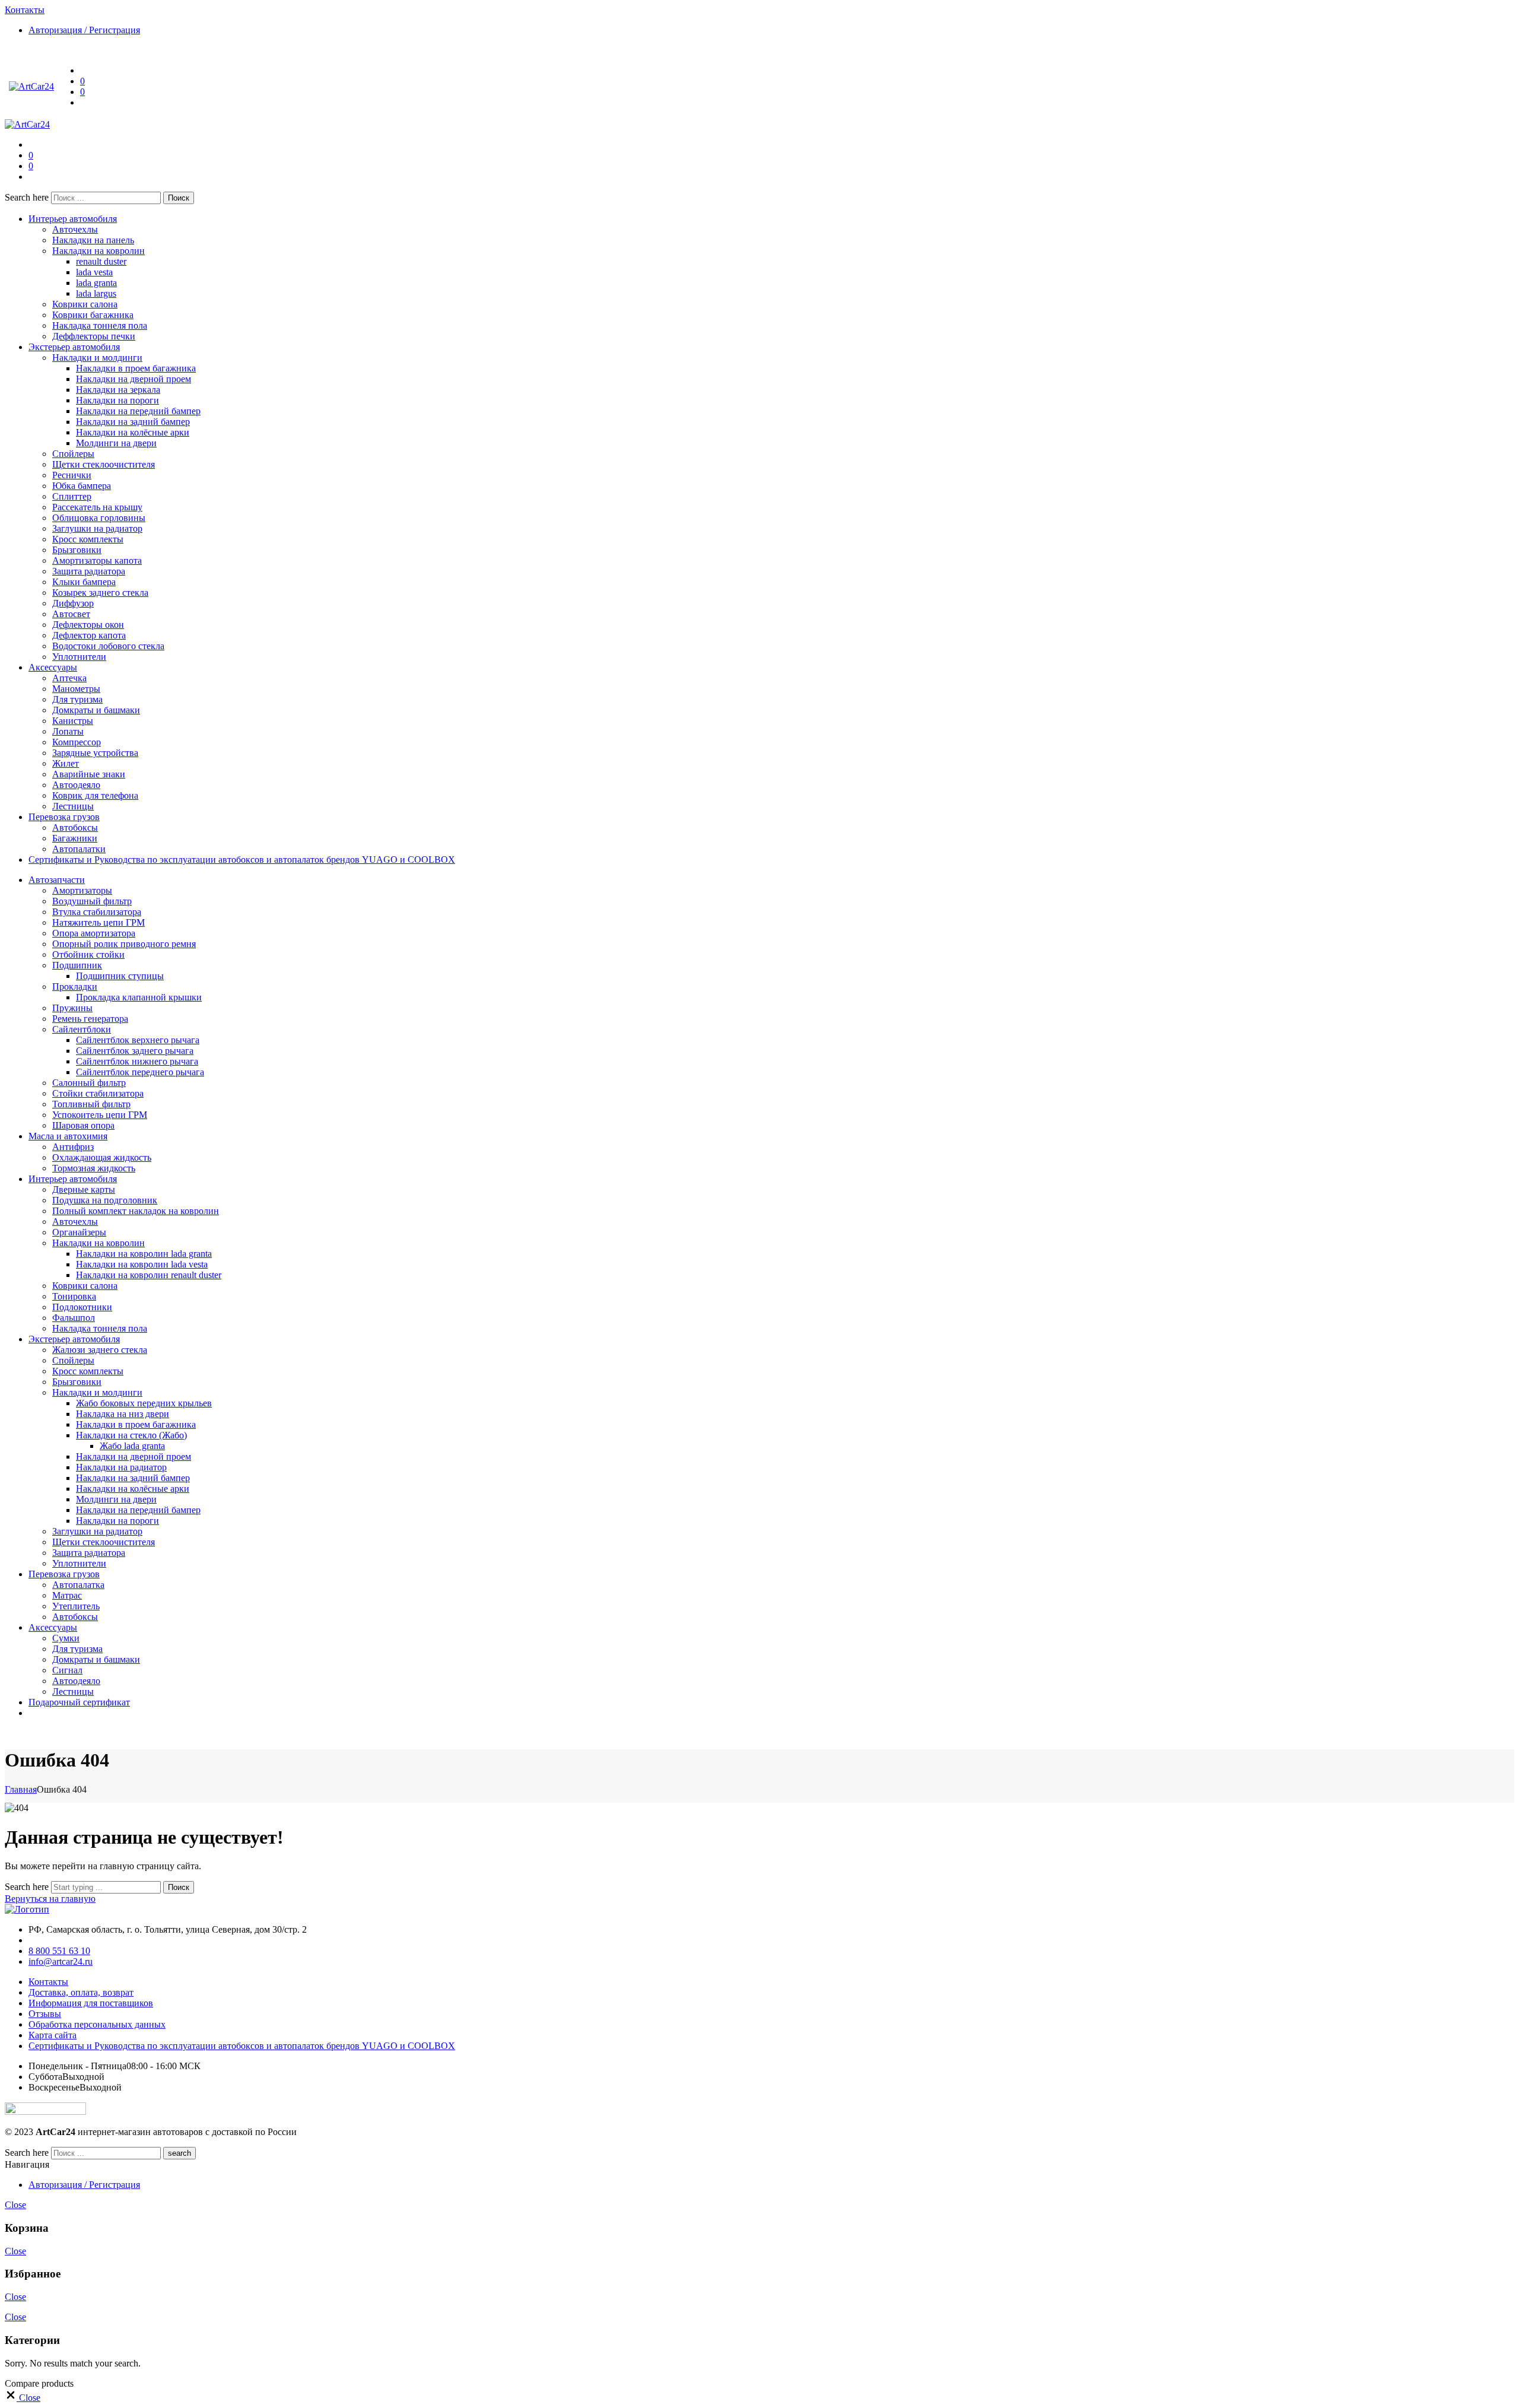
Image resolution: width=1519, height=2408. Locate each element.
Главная (21, 1789)
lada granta (96, 283)
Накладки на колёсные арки (133, 432)
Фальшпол (74, 1318)
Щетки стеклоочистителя (104, 464)
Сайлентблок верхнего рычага (138, 1040)
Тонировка (74, 1296)
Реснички (72, 475)
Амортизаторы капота (97, 560)
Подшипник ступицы (120, 976)
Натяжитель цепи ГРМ (98, 922)
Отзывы (45, 2014)
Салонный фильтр (89, 1083)
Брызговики (77, 550)
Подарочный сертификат (79, 1702)
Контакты (48, 1982)
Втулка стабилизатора (97, 912)
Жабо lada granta (132, 1446)
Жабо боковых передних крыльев (144, 1403)
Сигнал (67, 1670)
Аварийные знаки (89, 774)
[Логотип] (27, 1909)
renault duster (101, 261)
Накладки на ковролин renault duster (149, 1275)
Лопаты (68, 731)
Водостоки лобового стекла (108, 646)
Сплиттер (72, 496)
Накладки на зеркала (118, 390)
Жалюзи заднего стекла (100, 1350)
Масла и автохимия (68, 1136)
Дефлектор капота (89, 635)
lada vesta (94, 272)
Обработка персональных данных (97, 2024)
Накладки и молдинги (97, 358)
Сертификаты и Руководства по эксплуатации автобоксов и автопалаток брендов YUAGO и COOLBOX (242, 860)
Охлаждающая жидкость (102, 1157)
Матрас (67, 1595)
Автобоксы (75, 827)
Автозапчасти (57, 880)
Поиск (179, 198)
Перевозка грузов (64, 817)
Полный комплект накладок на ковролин (136, 1211)
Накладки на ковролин (98, 251)
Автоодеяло (76, 785)
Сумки (66, 1638)
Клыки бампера (84, 582)
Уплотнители (79, 657)
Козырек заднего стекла (100, 593)
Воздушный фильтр (92, 901)
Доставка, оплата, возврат (81, 1992)
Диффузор (73, 603)
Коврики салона (85, 304)
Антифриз (73, 1147)
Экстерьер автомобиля (74, 347)
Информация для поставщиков (91, 2003)
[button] (23, 2398)
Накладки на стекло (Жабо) (131, 1435)
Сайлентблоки (82, 1029)
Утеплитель (76, 1606)
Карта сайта (53, 2035)
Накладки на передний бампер (138, 411)
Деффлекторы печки (94, 336)
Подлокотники (82, 1307)
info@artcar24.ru (61, 1961)
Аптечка (69, 678)
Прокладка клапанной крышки (139, 997)
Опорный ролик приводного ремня (124, 944)
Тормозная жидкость (94, 1168)
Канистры (73, 721)
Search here (28, 197)
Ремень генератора (90, 1019)
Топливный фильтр (91, 1104)
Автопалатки (79, 849)
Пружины (72, 1008)
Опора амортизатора (94, 933)
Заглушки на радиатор (97, 528)
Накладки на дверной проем (134, 379)
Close (15, 2205)
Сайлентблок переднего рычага (140, 1072)
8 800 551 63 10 (59, 1951)
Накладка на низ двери (123, 1414)
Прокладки (75, 987)
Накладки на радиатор (121, 1467)
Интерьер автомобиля (73, 219)
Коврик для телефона (95, 795)
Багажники (75, 838)
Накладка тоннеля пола (100, 325)
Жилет (66, 763)
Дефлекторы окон (88, 625)
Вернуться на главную (50, 1899)
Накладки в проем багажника (136, 368)
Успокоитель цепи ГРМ (100, 1115)
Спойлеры (73, 454)
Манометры (76, 689)
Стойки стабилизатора (98, 1093)
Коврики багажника (93, 315)
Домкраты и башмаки (96, 710)
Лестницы (73, 806)
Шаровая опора (83, 1125)
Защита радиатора (89, 571)
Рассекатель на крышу (97, 507)
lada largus (96, 293)
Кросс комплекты (88, 539)
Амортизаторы (82, 890)
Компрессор (77, 742)
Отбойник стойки (88, 954)
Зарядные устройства (95, 753)
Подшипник (77, 965)
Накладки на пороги (117, 400)
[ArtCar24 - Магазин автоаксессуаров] (31, 86)
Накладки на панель (93, 240)
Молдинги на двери (116, 443)
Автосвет (71, 614)
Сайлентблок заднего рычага (135, 1051)
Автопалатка (78, 1585)
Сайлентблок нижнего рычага (137, 1061)
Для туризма (77, 699)
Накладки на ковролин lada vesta (142, 1264)
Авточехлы (75, 229)
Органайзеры (79, 1232)
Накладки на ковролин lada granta (144, 1254)
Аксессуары (53, 667)
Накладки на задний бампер (133, 422)
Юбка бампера (82, 486)
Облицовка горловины (99, 518)
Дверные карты (84, 1189)
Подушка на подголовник (105, 1200)
